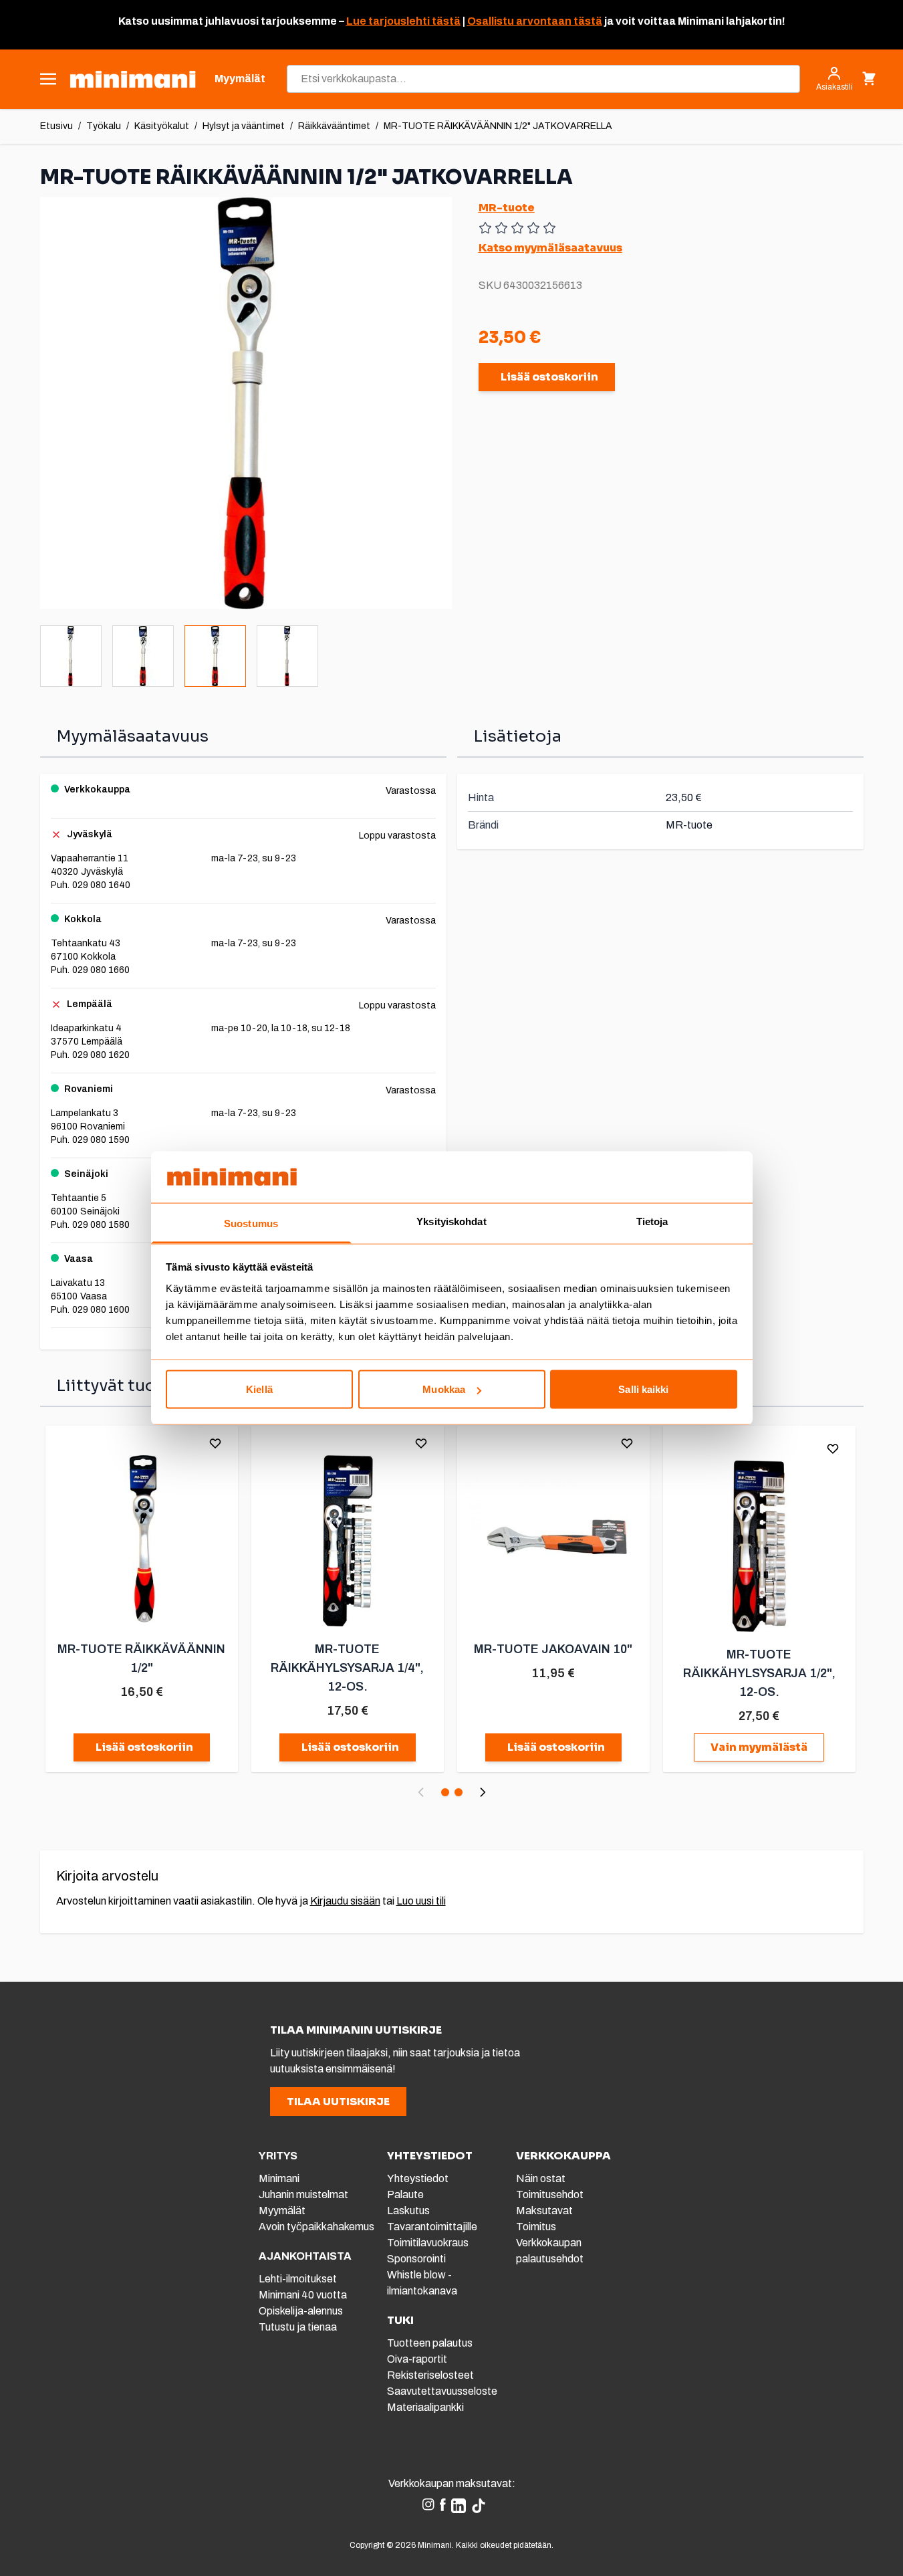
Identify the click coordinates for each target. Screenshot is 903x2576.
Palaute (405, 2194)
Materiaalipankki (425, 2407)
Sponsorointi (416, 2259)
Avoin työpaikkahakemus (316, 2227)
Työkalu (104, 126)
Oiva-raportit (417, 2359)
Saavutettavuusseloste (442, 2391)
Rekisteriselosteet (430, 2375)
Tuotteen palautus (431, 2343)
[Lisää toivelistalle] (215, 1443)
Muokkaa (444, 1389)
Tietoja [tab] (652, 1221)
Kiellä (259, 1389)
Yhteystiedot (418, 2178)
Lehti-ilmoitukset (298, 2279)
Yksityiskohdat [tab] (451, 1221)
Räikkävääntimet (334, 126)
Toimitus (536, 2227)
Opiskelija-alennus (301, 2311)
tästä (445, 21)
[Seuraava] (483, 1792)
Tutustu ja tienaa (298, 2327)
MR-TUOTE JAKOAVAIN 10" (553, 1649)
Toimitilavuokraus (428, 2243)
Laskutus (408, 2211)
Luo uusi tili (421, 1901)
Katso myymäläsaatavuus (550, 248)
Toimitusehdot (550, 2194)
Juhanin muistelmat (303, 2194)
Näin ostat (541, 2178)
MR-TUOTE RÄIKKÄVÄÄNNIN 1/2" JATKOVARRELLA (498, 126)
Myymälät (282, 2211)
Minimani (279, 2178)
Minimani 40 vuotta (303, 2295)
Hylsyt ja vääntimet (244, 126)
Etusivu (56, 126)
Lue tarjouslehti (388, 21)
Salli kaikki (643, 1389)
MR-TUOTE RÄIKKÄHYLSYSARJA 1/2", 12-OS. (759, 1673)
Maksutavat (544, 2211)
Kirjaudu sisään (345, 1901)
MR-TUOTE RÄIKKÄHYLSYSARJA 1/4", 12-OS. (347, 1668)
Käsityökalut (162, 126)
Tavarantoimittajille (432, 2227)
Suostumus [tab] (251, 1223)
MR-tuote (507, 208)
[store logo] (133, 79)
